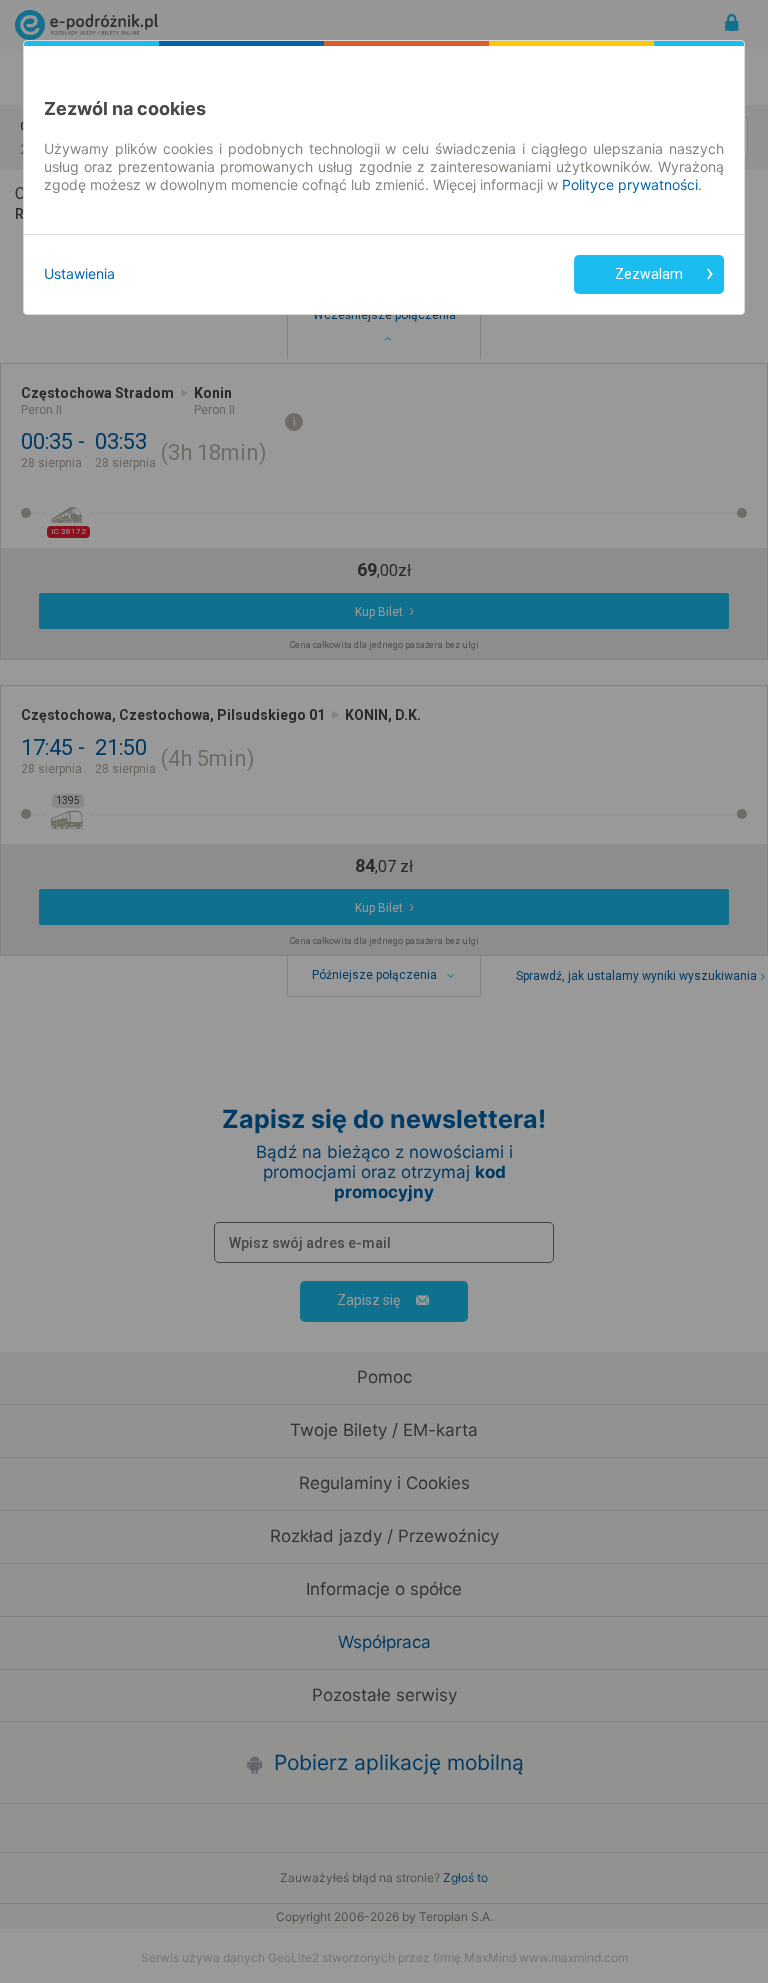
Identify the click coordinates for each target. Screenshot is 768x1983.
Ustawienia (79, 273)
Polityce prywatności (630, 184)
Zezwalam (649, 274)
